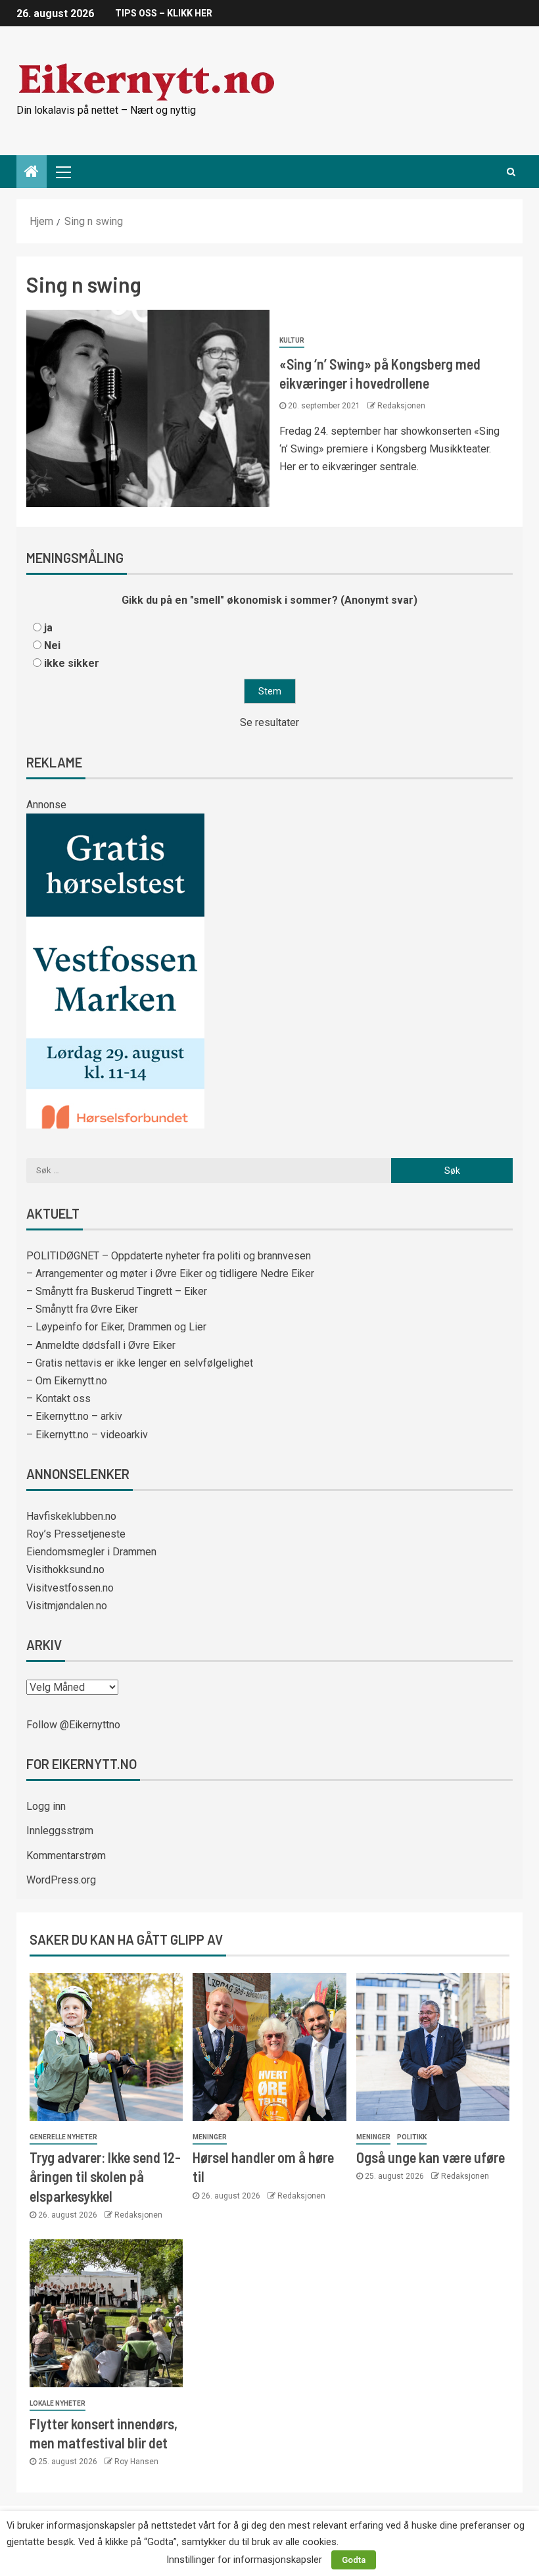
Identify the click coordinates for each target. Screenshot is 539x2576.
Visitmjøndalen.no (67, 1606)
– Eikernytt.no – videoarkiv (87, 1435)
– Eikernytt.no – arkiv (74, 1416)
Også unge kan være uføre (431, 2157)
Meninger (210, 2137)
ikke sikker (72, 663)
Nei (52, 645)
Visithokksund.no (65, 1569)
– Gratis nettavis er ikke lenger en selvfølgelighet (140, 1363)
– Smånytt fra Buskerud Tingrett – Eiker (117, 1291)
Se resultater (269, 722)
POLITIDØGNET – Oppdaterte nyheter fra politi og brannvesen (169, 1256)
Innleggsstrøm (60, 1831)
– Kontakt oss (59, 1398)
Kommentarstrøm (66, 1856)
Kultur (292, 340)
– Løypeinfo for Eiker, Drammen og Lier (116, 1327)
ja (48, 628)
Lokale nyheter (58, 2403)
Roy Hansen (136, 2462)
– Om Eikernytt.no (67, 1381)
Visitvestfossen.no (70, 1588)
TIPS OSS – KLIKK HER (164, 13)
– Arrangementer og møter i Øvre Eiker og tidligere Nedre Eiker (170, 1274)
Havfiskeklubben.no (71, 1516)
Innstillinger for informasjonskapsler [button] (244, 2560)
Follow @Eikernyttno (73, 1725)
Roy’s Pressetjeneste (76, 1534)
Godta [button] (354, 2560)
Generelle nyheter (63, 2137)
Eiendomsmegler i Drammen (91, 1552)
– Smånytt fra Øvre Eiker (82, 1309)
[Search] (511, 172)
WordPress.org (61, 1880)
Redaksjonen (401, 406)
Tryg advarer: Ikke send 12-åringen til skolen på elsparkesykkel (105, 2176)
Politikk (412, 2137)
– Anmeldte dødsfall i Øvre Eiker (101, 1345)
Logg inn (46, 1806)
